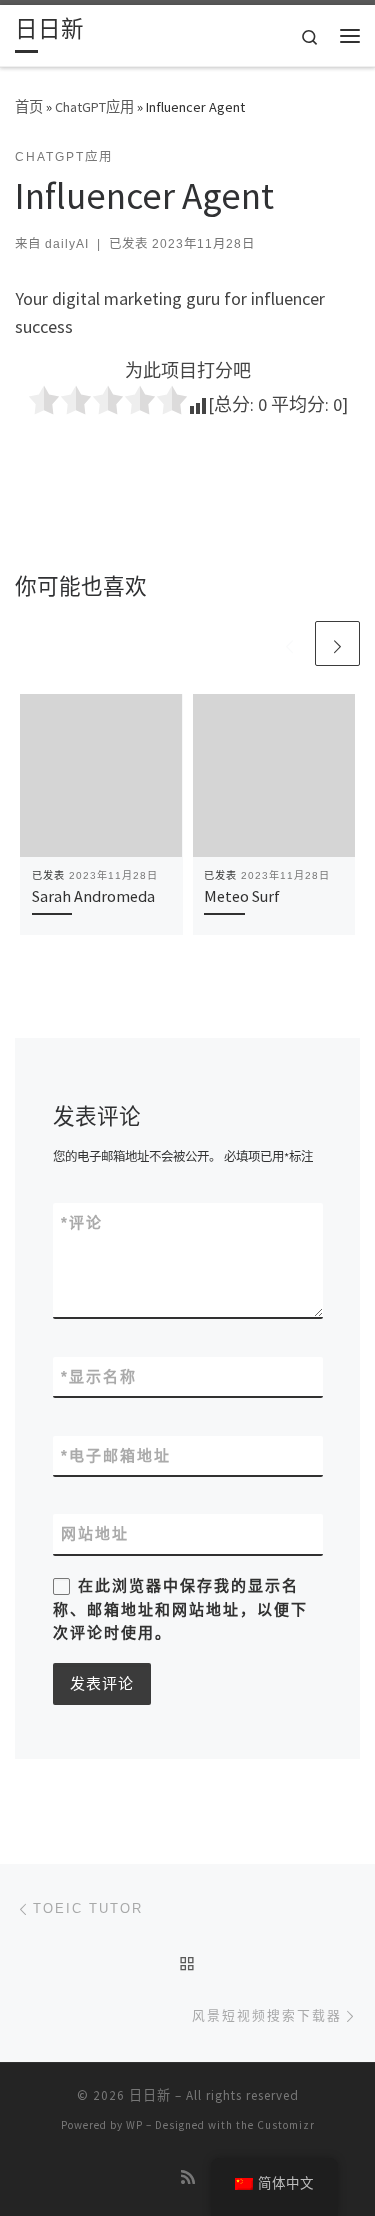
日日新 (150, 2095)
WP (134, 2125)
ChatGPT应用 (94, 107)
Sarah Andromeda (93, 896)
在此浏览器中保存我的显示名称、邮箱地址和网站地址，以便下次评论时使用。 (180, 1609)
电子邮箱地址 (116, 1455)
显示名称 (99, 1376)
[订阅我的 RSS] (188, 2177)
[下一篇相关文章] (337, 643)
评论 (82, 1222)
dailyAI (67, 244)
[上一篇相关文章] (289, 643)
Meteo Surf (242, 896)
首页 (29, 107)
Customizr (286, 2125)
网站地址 (95, 1533)
